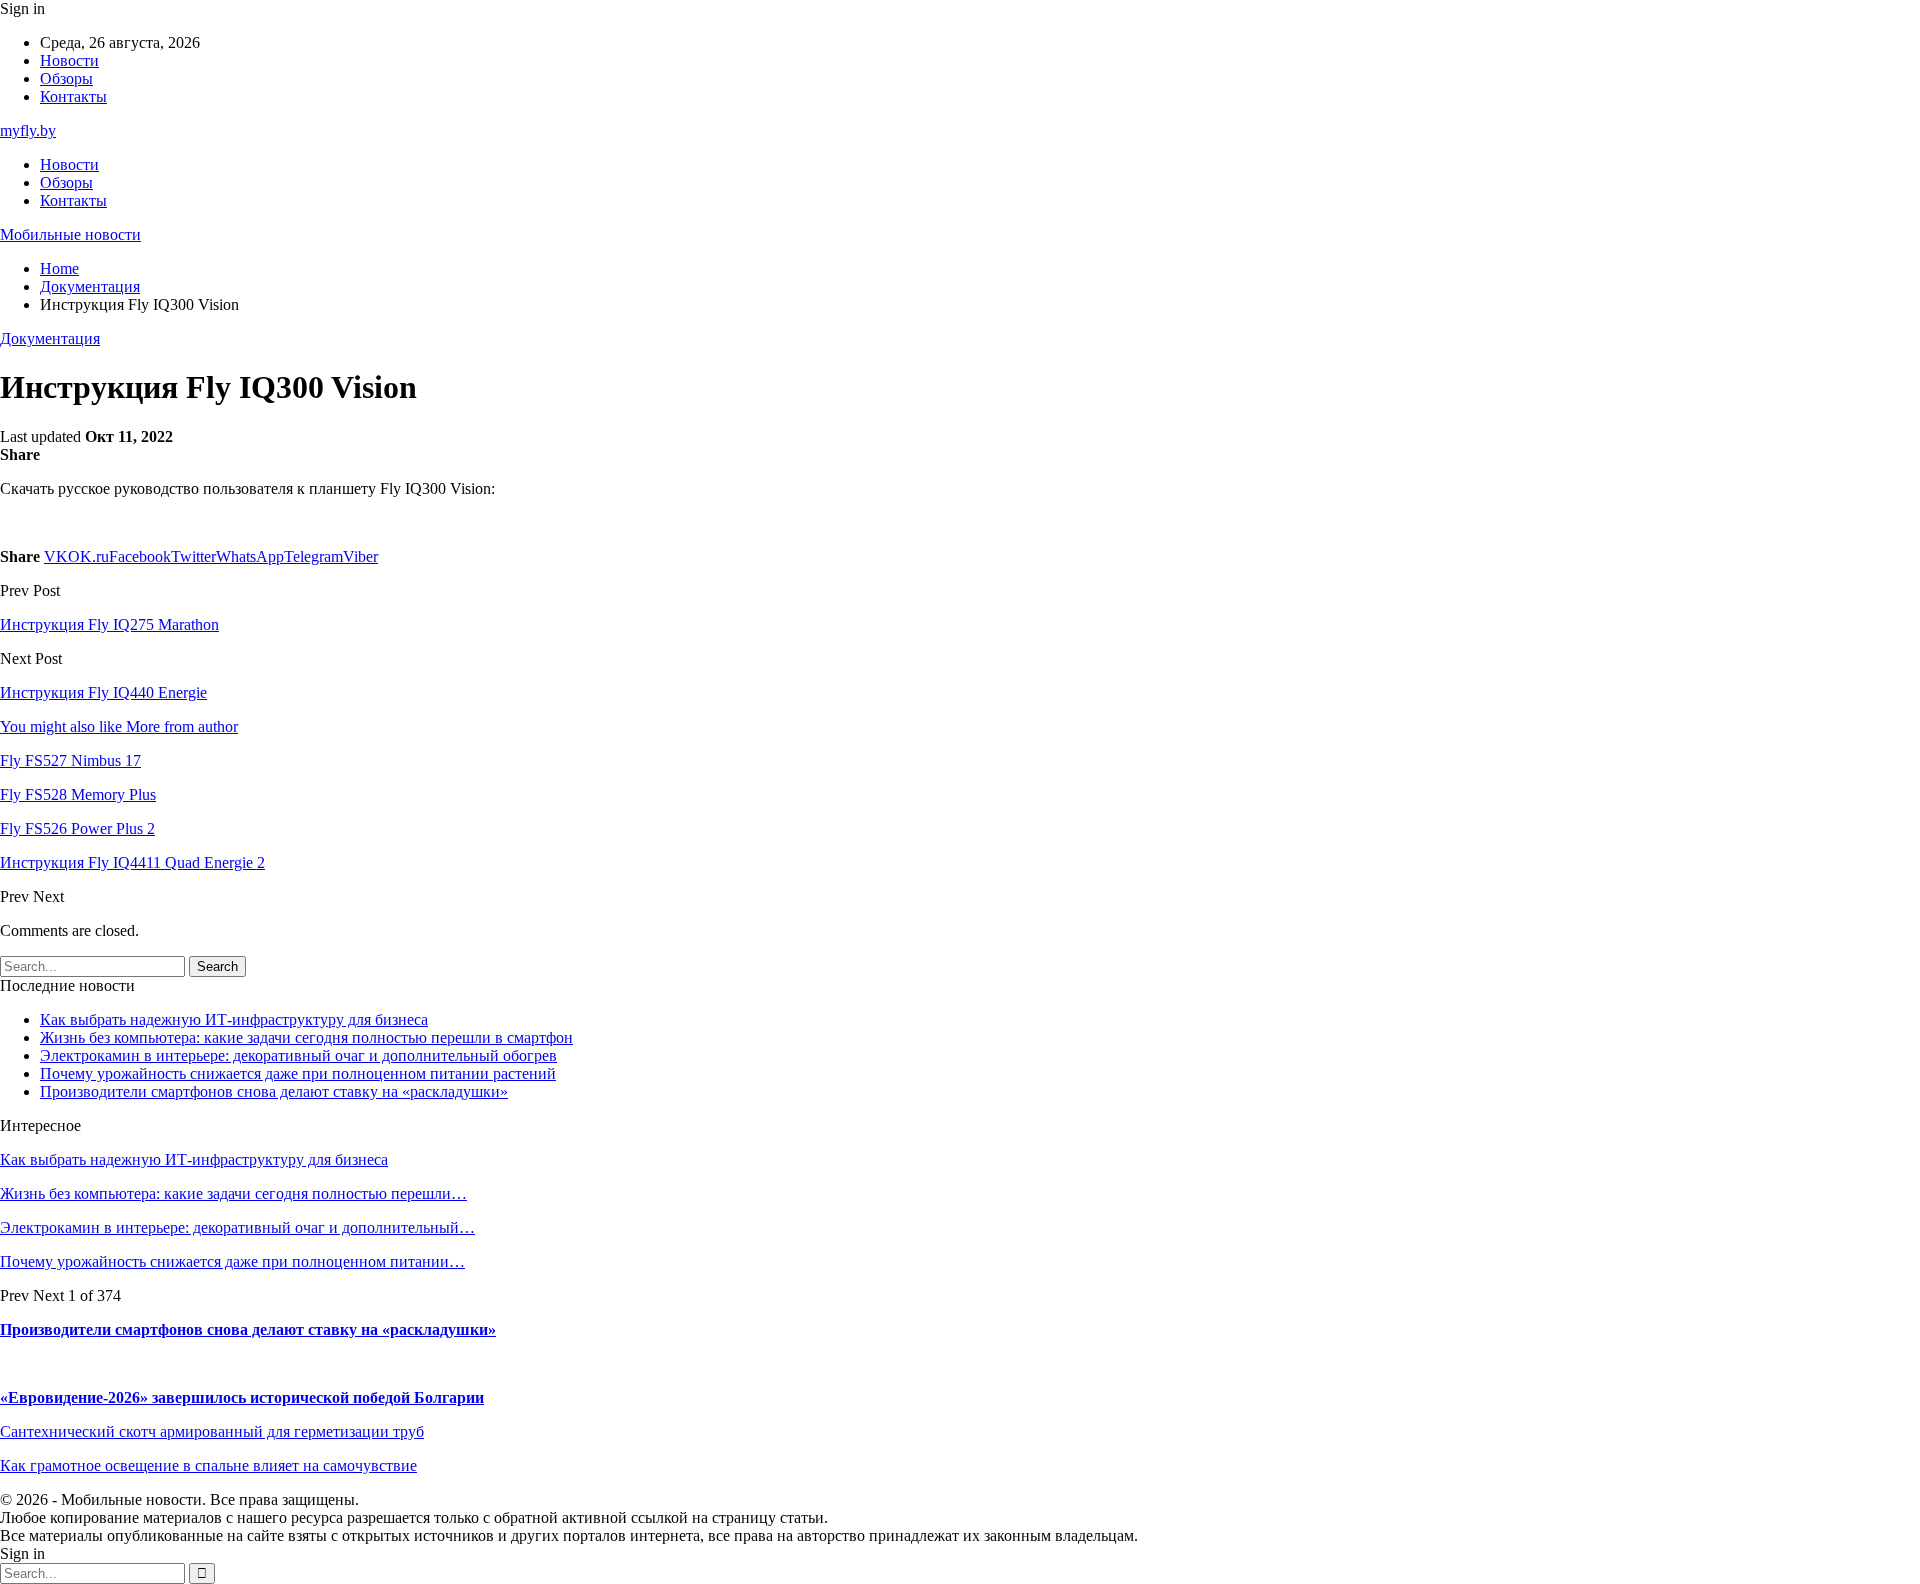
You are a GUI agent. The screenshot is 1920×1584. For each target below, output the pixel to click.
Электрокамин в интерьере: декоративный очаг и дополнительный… (237, 1227)
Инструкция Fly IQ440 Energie (103, 692)
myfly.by (28, 130)
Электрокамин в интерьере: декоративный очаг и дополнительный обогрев (298, 1055)
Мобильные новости (70, 234)
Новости (69, 60)
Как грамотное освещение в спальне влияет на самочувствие (208, 1465)
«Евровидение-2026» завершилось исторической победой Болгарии (242, 1397)
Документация (50, 338)
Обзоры (66, 78)
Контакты (73, 96)
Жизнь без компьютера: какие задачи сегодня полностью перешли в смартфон (306, 1037)
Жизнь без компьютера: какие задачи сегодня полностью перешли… (233, 1193)
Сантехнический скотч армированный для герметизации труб (212, 1431)
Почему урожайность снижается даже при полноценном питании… (232, 1261)
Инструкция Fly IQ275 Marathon (109, 624)
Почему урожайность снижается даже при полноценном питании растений (298, 1073)
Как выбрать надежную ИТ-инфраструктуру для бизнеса (234, 1019)
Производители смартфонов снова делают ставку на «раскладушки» (274, 1091)
